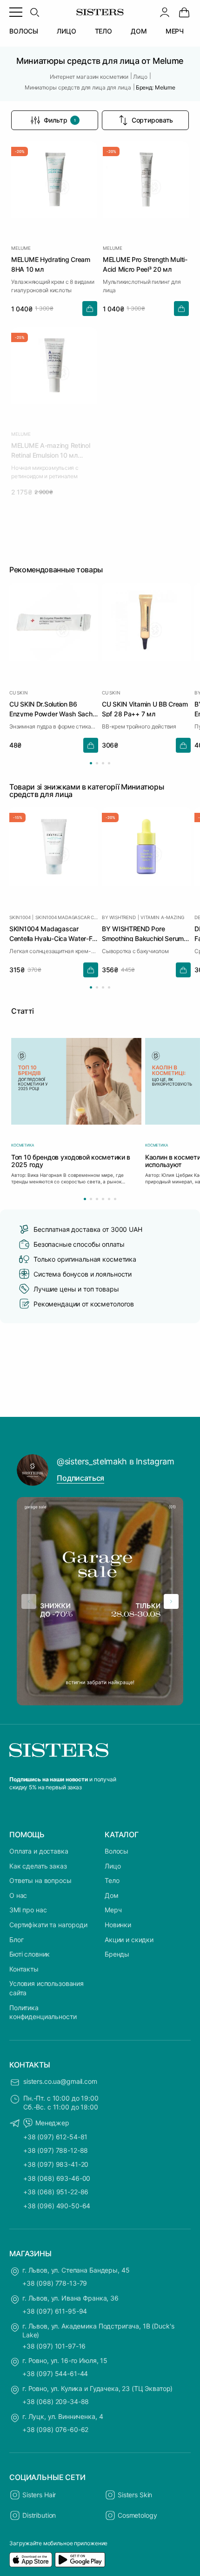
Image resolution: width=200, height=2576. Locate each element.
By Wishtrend (119, 917)
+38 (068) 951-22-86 (56, 2192)
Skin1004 (20, 917)
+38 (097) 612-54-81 (55, 2137)
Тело (112, 1880)
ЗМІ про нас (28, 1910)
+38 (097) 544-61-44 (55, 2373)
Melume (21, 248)
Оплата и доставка (39, 1851)
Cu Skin (19, 693)
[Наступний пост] (171, 1601)
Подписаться (80, 1478)
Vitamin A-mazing (162, 917)
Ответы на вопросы (40, 1880)
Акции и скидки (129, 1940)
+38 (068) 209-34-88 (56, 2401)
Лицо (113, 1866)
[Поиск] (34, 12)
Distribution (39, 2515)
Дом (112, 1895)
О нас (18, 1895)
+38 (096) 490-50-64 (57, 2206)
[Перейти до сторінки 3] (103, 763)
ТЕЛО (103, 31)
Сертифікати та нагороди (48, 1925)
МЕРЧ (175, 31)
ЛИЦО (66, 31)
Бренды (117, 1954)
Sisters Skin (135, 2495)
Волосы (117, 1851)
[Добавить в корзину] (90, 309)
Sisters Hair (39, 2495)
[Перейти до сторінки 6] (115, 1199)
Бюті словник (30, 1954)
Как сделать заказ (38, 1866)
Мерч (113, 1910)
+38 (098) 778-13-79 (55, 2283)
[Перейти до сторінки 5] (109, 1199)
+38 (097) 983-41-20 (56, 2164)
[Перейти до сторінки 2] (97, 763)
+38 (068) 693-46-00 (57, 2178)
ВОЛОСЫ (24, 31)
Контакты (24, 1969)
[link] (184, 12)
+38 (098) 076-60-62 (55, 2429)
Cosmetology (137, 2515)
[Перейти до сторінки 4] (109, 763)
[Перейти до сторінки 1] (91, 763)
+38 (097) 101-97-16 (54, 2346)
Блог (16, 1940)
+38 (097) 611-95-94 (55, 2311)
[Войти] (165, 12)
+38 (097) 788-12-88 (56, 2150)
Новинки (118, 1925)
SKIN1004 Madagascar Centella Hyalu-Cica (67, 917)
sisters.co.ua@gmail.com (60, 2081)
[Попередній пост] (29, 1601)
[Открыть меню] (16, 12)
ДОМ (139, 31)
